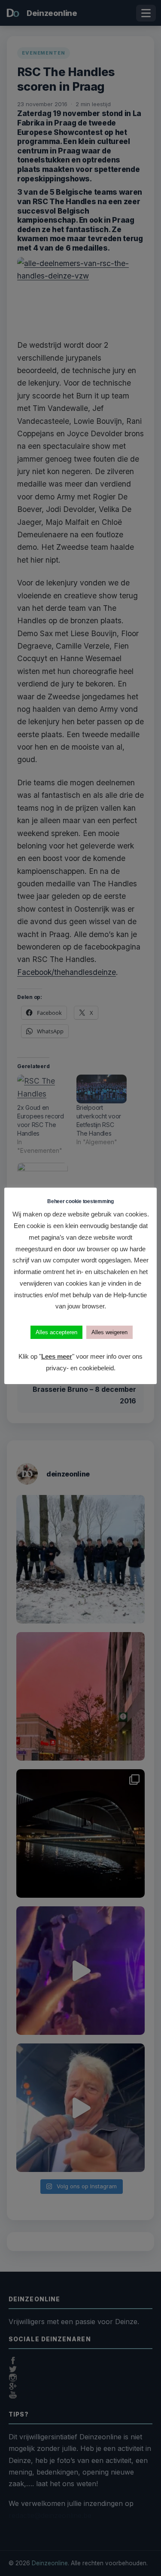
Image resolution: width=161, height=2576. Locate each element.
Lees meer (57, 1356)
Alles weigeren (109, 1332)
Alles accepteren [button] (56, 1332)
